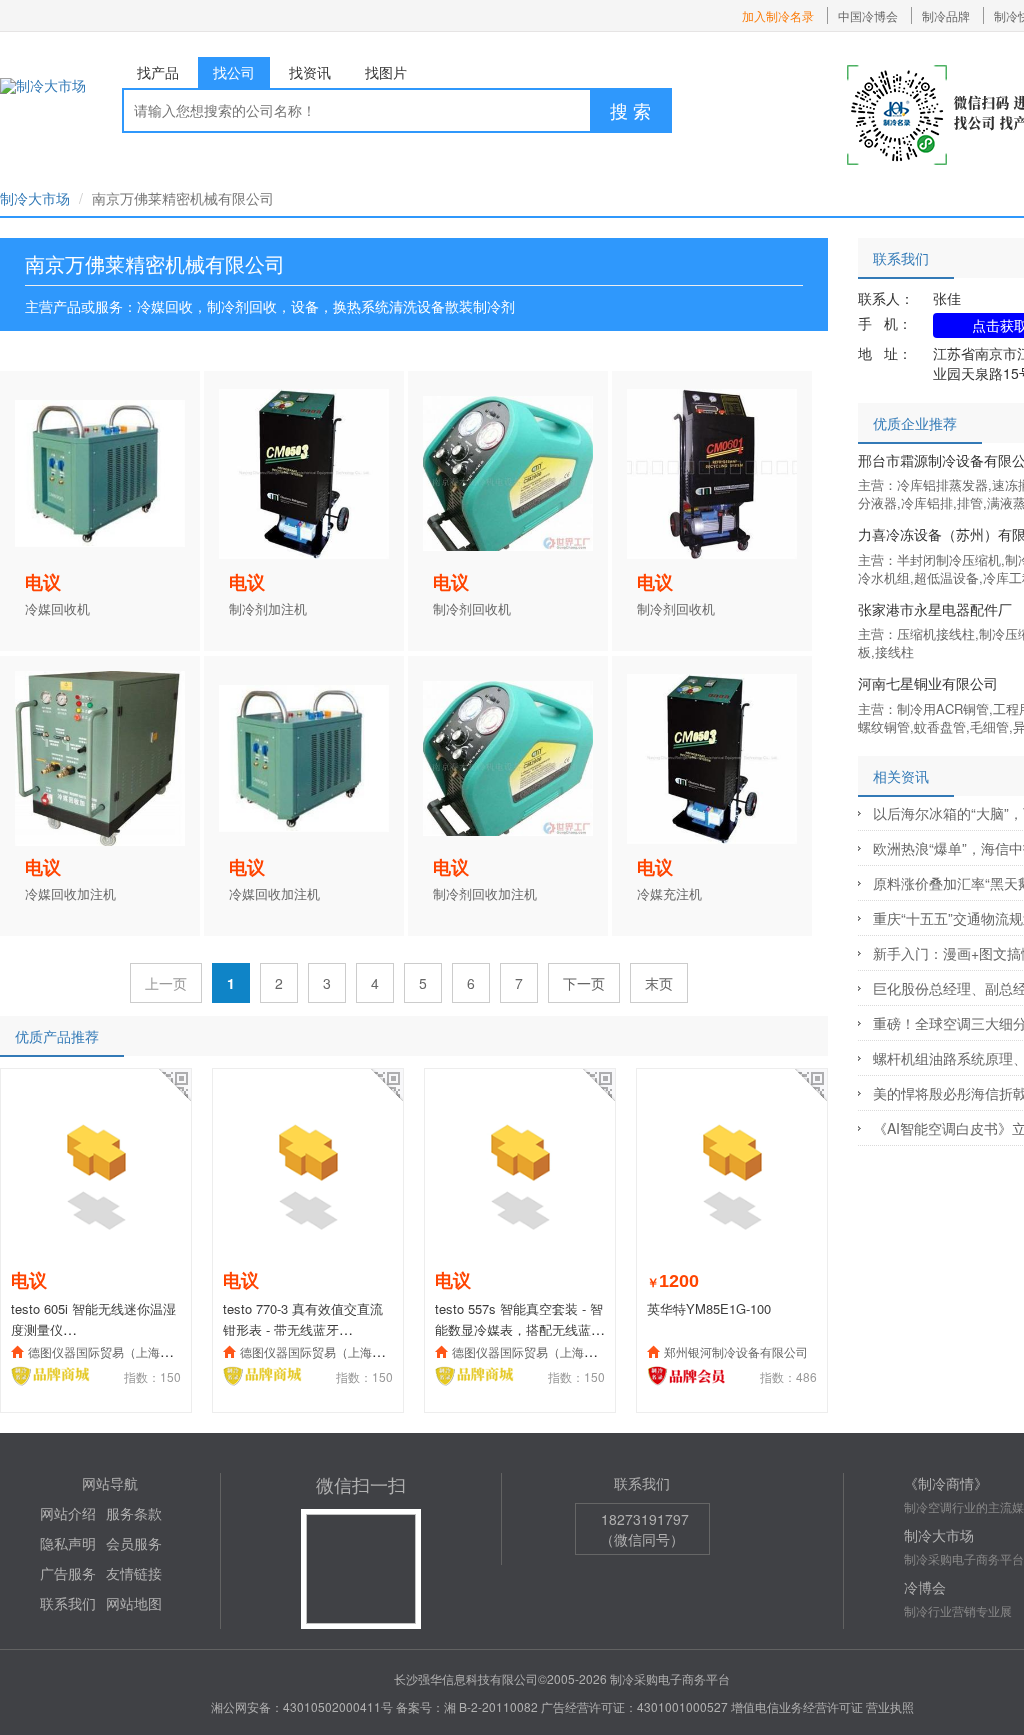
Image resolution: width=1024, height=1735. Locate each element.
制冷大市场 (35, 198)
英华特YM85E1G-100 (709, 1308)
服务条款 (134, 1513)
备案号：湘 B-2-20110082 (467, 1706)
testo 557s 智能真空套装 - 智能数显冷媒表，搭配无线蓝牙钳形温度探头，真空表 (519, 1329)
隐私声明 (68, 1543)
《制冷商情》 (946, 1483)
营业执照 (890, 1706)
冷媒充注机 (669, 894)
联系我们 (68, 1603)
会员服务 (134, 1543)
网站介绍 (68, 1513)
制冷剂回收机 (472, 609)
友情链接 (134, 1573)
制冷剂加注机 (268, 609)
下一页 (584, 983)
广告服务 (68, 1573)
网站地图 (134, 1603)
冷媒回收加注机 (70, 894)
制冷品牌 (946, 15)
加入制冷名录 (778, 15)
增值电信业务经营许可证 (797, 1706)
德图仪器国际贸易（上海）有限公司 (124, 1351)
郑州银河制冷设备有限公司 (736, 1351)
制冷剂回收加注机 (485, 894)
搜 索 (630, 110)
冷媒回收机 (57, 609)
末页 (659, 983)
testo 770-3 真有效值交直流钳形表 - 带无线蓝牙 (303, 1319)
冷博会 (925, 1587)
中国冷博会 (868, 15)
